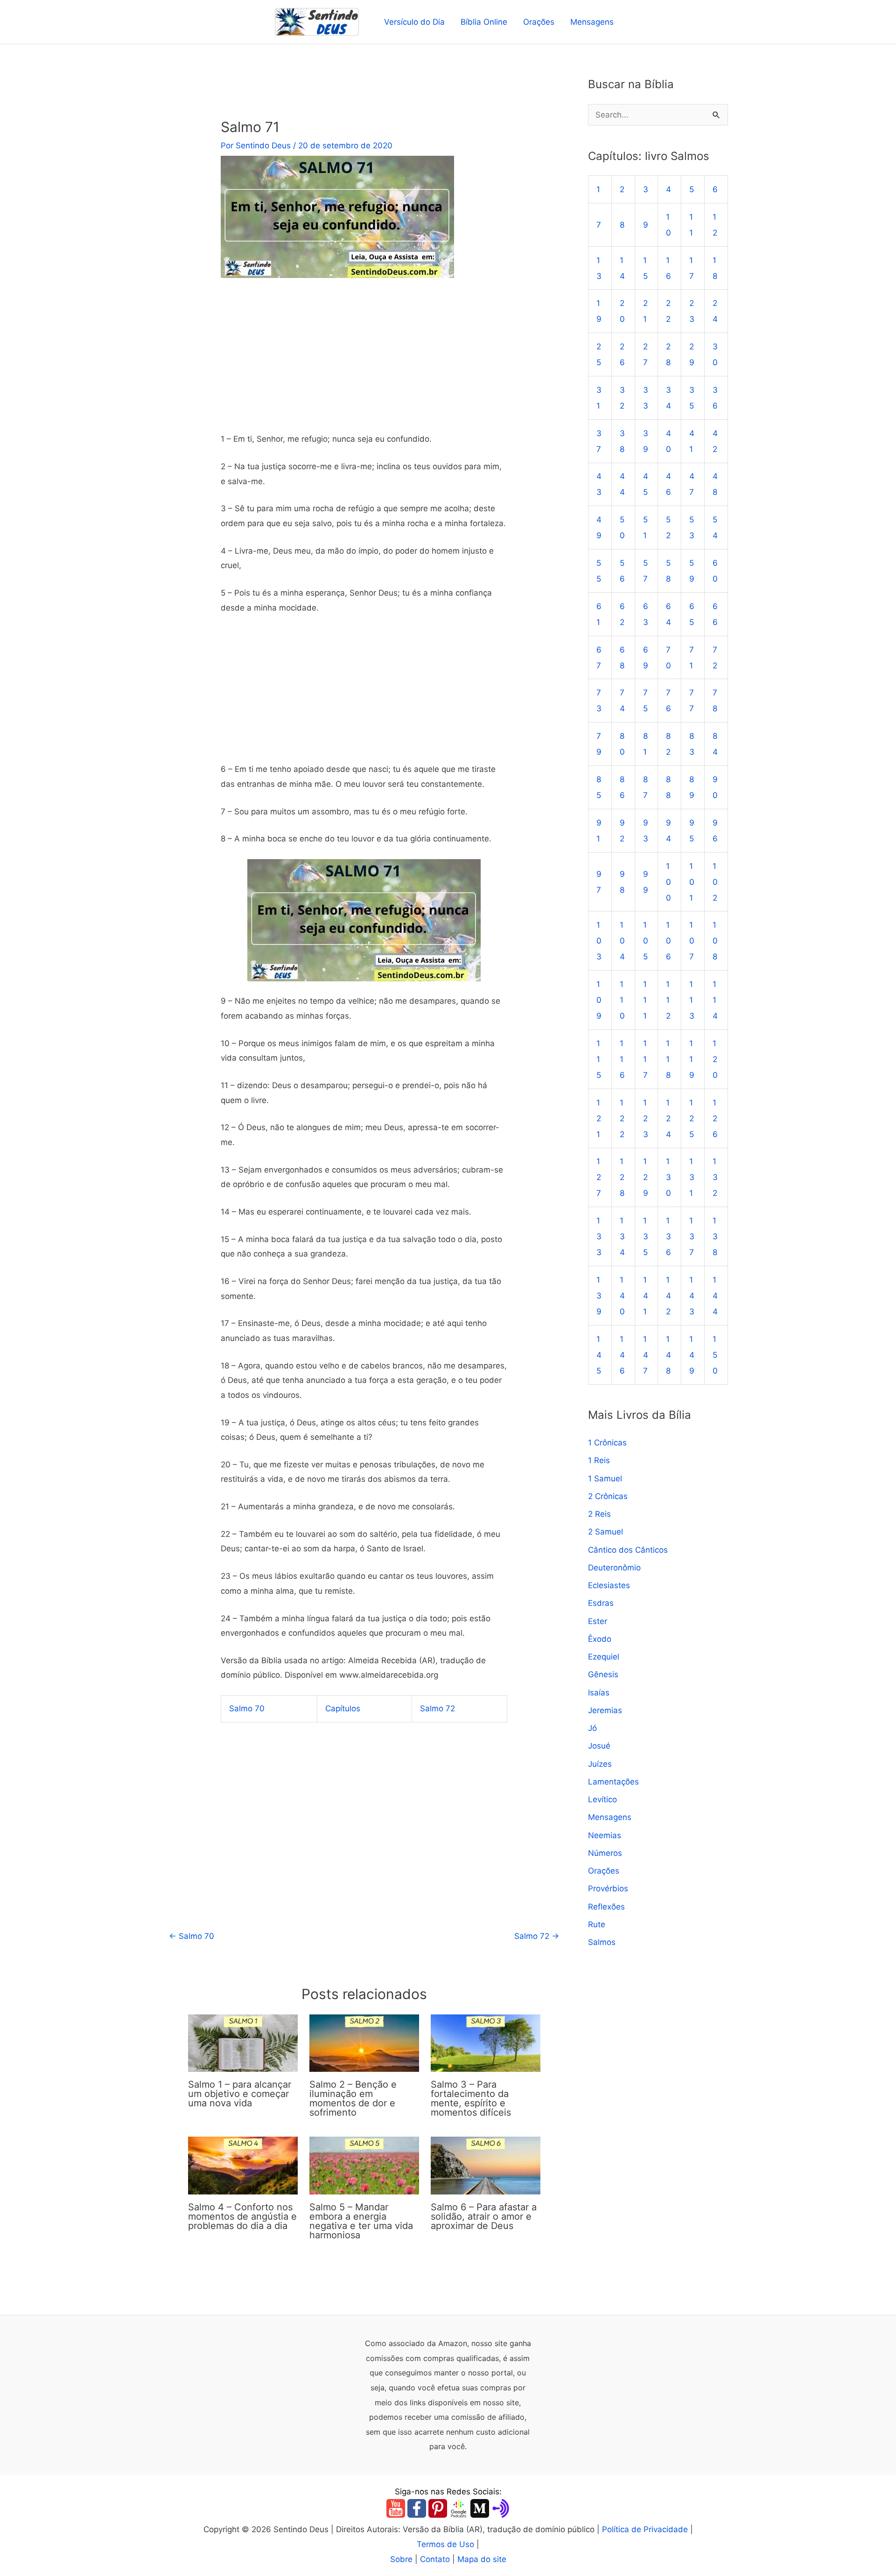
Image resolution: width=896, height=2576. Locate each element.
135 (646, 1237)
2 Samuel (605, 1532)
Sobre (401, 2559)
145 (599, 1355)
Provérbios (608, 1889)
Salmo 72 (437, 1708)
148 (668, 1355)
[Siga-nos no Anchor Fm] (501, 2508)
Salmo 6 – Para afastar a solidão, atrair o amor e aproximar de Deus (484, 2216)
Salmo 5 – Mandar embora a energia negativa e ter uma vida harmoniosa (361, 2221)
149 (692, 1355)
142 (668, 1296)
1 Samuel (605, 1479)
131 (692, 1178)
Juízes (600, 1764)
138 (715, 1237)
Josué (599, 1746)
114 (715, 1000)
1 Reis (599, 1461)
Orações (539, 22)
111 (645, 1000)
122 (622, 1118)
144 (715, 1296)
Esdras (601, 1604)
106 (668, 941)
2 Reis (599, 1514)
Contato (435, 2559)
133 (599, 1237)
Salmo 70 (247, 1708)
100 (668, 882)
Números (605, 1853)
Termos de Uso (445, 2544)
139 (599, 1296)
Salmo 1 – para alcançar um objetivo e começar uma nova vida (240, 2094)
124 (668, 1118)
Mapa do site (482, 2559)
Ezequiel (604, 1657)
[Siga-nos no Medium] (480, 2508)
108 (715, 941)
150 (715, 1355)
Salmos (602, 1943)
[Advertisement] (364, 363)
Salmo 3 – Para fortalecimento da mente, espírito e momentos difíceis (471, 2098)
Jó (592, 1729)
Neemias (605, 1835)
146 (622, 1355)
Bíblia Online (484, 22)
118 (668, 1059)
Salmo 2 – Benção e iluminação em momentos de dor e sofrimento (353, 2098)
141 (646, 1296)
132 (715, 1178)
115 (599, 1059)
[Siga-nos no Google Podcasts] (459, 2508)
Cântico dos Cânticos (628, 1550)
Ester (598, 1621)
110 (622, 1000)
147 (646, 1355)
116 (622, 1059)
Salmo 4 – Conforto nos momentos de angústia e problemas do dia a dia (242, 2216)
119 (692, 1059)
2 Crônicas (608, 1496)
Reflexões (606, 1907)
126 (715, 1118)
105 (646, 941)
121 (599, 1118)
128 (622, 1178)
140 (622, 1296)
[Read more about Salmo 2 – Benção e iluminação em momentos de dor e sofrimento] (364, 2042)
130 (668, 1178)
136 (668, 1237)
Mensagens (592, 22)
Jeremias (605, 1710)
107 (692, 941)
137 (692, 1237)
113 (692, 1000)
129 (646, 1178)
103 (599, 941)
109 (599, 1000)
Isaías (599, 1693)
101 (692, 882)
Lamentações (613, 1782)
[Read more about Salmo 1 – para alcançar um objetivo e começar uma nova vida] (243, 2042)
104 (622, 941)
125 (692, 1118)
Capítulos (343, 1708)
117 (645, 1059)
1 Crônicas (607, 1443)
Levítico (602, 1800)
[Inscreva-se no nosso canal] (396, 2508)
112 (668, 1000)
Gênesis (603, 1675)
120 (715, 1059)
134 (622, 1237)
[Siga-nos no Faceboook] (417, 2508)
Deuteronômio (614, 1568)
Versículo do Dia (414, 22)
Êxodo (600, 1639)
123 (646, 1118)
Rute (597, 1924)
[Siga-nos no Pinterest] (438, 2508)
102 (715, 882)
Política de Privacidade (645, 2529)
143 (692, 1296)
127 (599, 1178)
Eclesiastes (609, 1586)
